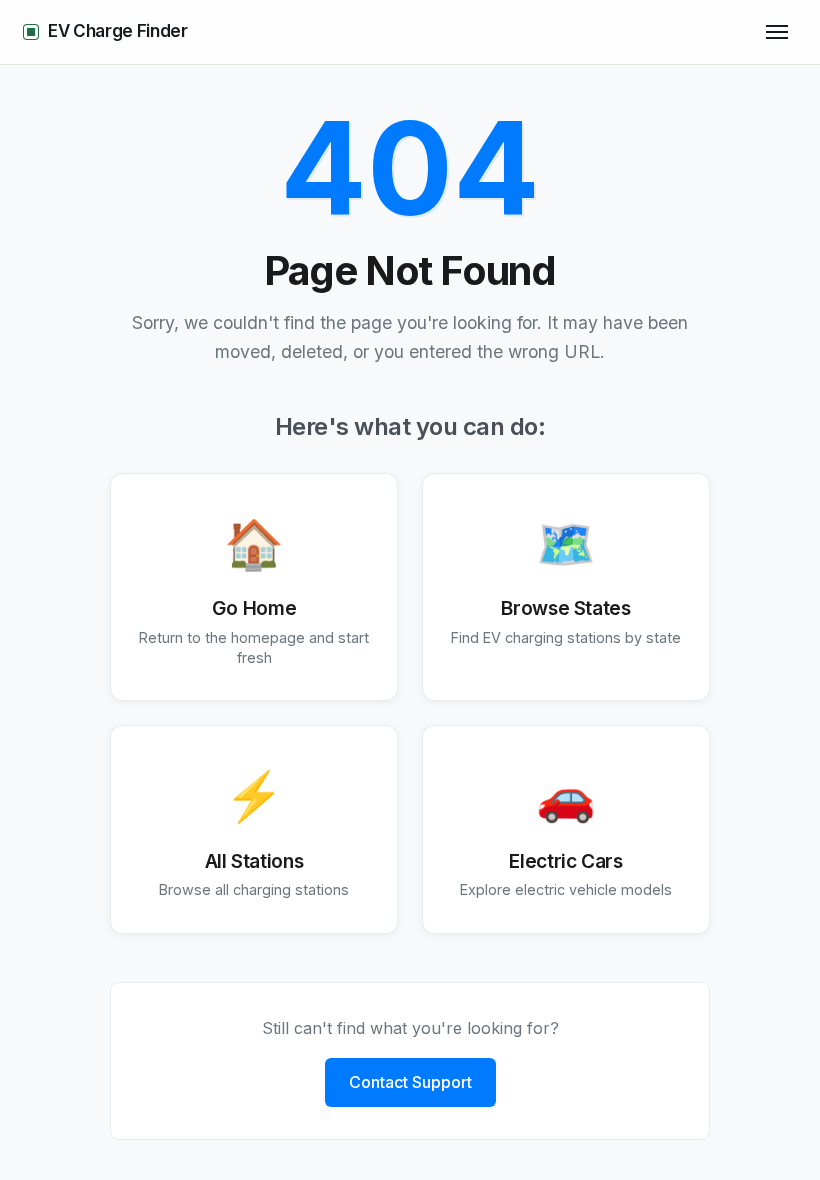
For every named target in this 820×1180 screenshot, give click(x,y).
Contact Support (410, 1082)
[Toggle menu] (777, 32)
